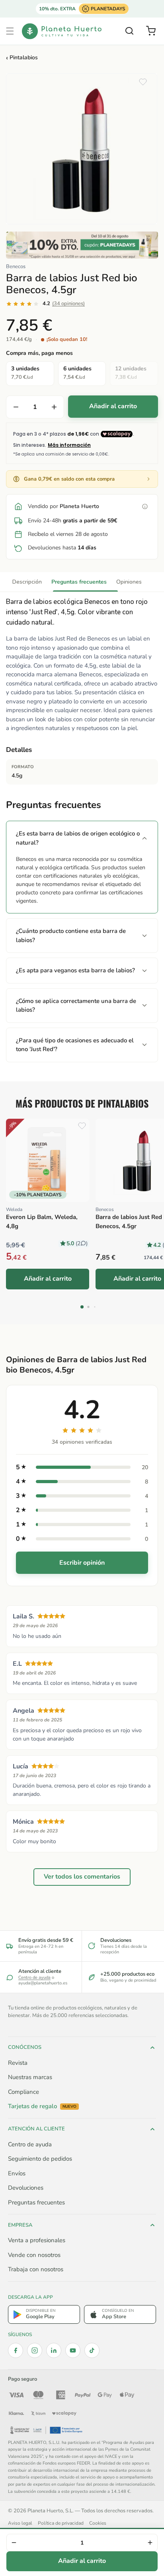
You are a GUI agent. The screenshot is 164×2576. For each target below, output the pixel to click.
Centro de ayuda (34, 1977)
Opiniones (129, 582)
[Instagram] (35, 2350)
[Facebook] (16, 2350)
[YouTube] (73, 2350)
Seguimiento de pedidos (40, 2159)
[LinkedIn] (54, 2350)
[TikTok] (92, 2350)
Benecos (16, 267)
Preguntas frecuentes (79, 582)
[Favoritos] (143, 82)
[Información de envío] (145, 506)
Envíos (17, 2173)
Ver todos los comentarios (82, 1877)
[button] (10, 31)
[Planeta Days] (82, 245)
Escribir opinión (82, 1563)
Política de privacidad (61, 2523)
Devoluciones (26, 2188)
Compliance (23, 2092)
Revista (18, 2063)
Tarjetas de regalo (42, 2106)
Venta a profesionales (37, 2240)
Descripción (27, 582)
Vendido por (63, 506)
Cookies (98, 2523)
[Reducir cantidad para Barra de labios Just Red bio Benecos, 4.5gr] (16, 407)
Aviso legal (20, 2523)
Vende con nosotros (34, 2255)
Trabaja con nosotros (36, 2269)
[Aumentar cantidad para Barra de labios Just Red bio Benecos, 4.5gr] (54, 407)
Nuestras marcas (30, 2077)
